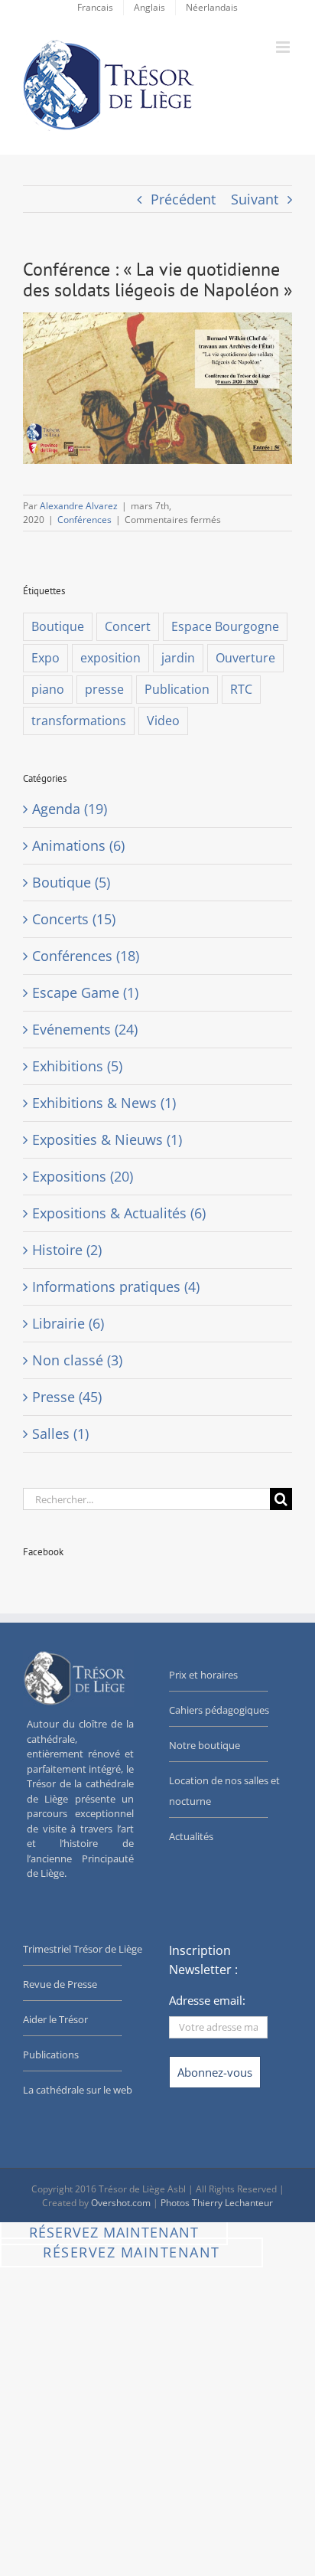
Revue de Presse (60, 1984)
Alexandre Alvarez (79, 506)
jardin (178, 658)
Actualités (191, 1836)
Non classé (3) (77, 1360)
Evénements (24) (85, 1029)
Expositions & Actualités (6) (119, 1213)
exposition (110, 658)
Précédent (183, 199)
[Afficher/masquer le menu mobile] (284, 47)
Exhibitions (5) (77, 1066)
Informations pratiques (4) (116, 1286)
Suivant (255, 199)
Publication (177, 689)
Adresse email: (207, 2000)
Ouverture (245, 658)
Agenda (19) (70, 809)
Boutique (58, 626)
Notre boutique (205, 1745)
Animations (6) (78, 845)
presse (104, 689)
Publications (51, 2055)
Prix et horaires (203, 1675)
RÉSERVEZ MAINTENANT (114, 2232)
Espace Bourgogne (225, 626)
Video (163, 721)
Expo (45, 658)
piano (48, 689)
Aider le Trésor (55, 2019)
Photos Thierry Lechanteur (217, 2203)
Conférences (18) (86, 956)
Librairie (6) (68, 1323)
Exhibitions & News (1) (104, 1103)
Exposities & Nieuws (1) (107, 1139)
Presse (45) (67, 1397)
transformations (79, 721)
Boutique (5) (71, 882)
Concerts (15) (74, 919)
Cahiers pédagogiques (219, 1710)
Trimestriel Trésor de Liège (83, 1949)
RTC (241, 689)
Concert (128, 626)
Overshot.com (121, 2203)
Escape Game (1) (85, 992)
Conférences (84, 520)
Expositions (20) (83, 1176)
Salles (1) (60, 1433)
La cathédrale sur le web (78, 2090)
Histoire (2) (67, 1250)
